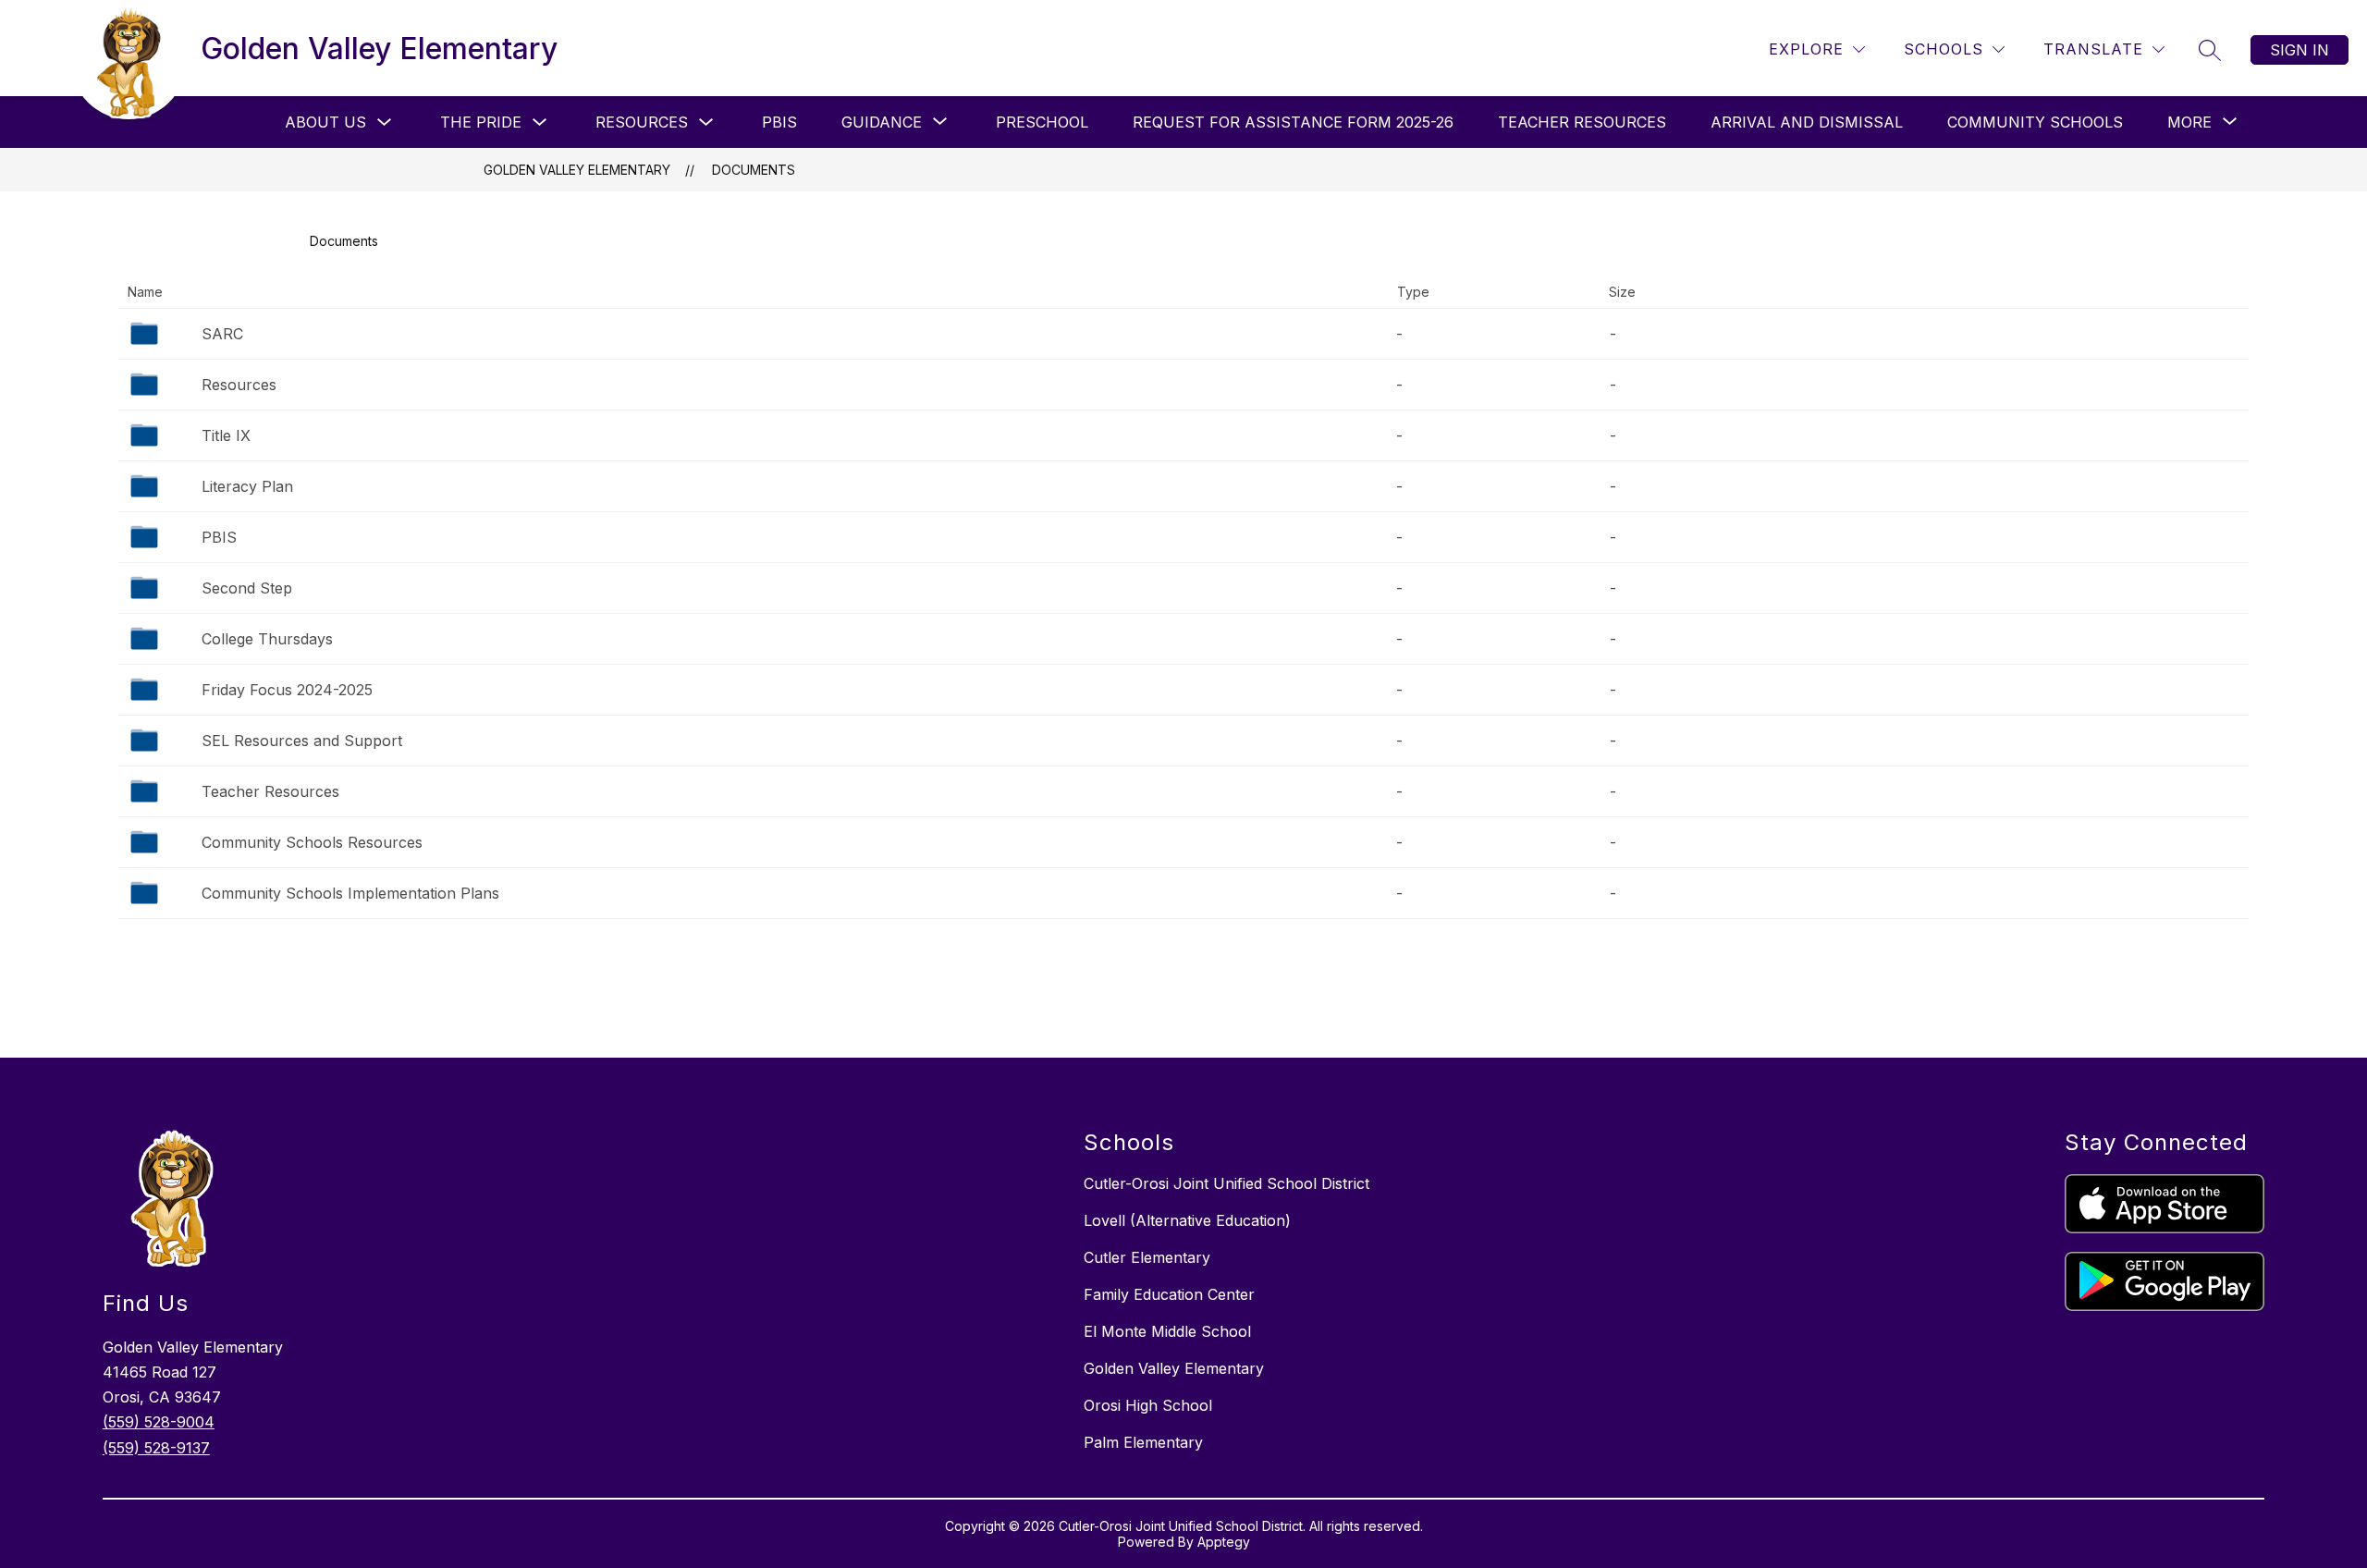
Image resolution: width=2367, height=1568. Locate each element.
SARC (222, 334)
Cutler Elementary (1147, 1257)
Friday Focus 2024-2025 (287, 690)
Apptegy (1224, 1542)
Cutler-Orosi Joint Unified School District (1226, 1183)
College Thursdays (267, 639)
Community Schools (2035, 122)
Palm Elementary (1143, 1442)
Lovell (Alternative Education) (1187, 1220)
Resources (642, 122)
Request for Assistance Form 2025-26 (1293, 122)
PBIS (779, 122)
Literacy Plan (247, 486)
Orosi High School (1148, 1405)
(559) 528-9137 (156, 1448)
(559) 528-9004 (159, 1422)
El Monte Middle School (1167, 1331)
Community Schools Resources (312, 842)
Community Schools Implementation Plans (350, 893)
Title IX (226, 435)
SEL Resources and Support (302, 741)
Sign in (2300, 50)
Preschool (1042, 122)
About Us (325, 122)
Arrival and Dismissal (1807, 122)
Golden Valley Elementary (577, 170)
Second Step (247, 588)
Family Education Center (1169, 1294)
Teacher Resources (1582, 122)
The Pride (481, 122)
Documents (754, 170)
